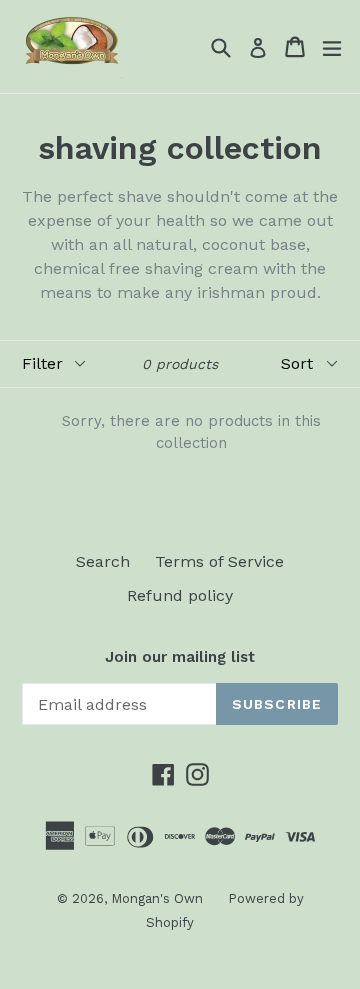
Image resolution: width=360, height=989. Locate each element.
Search (103, 561)
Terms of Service (219, 561)
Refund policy (180, 595)
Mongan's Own (157, 898)
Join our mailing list (180, 657)
